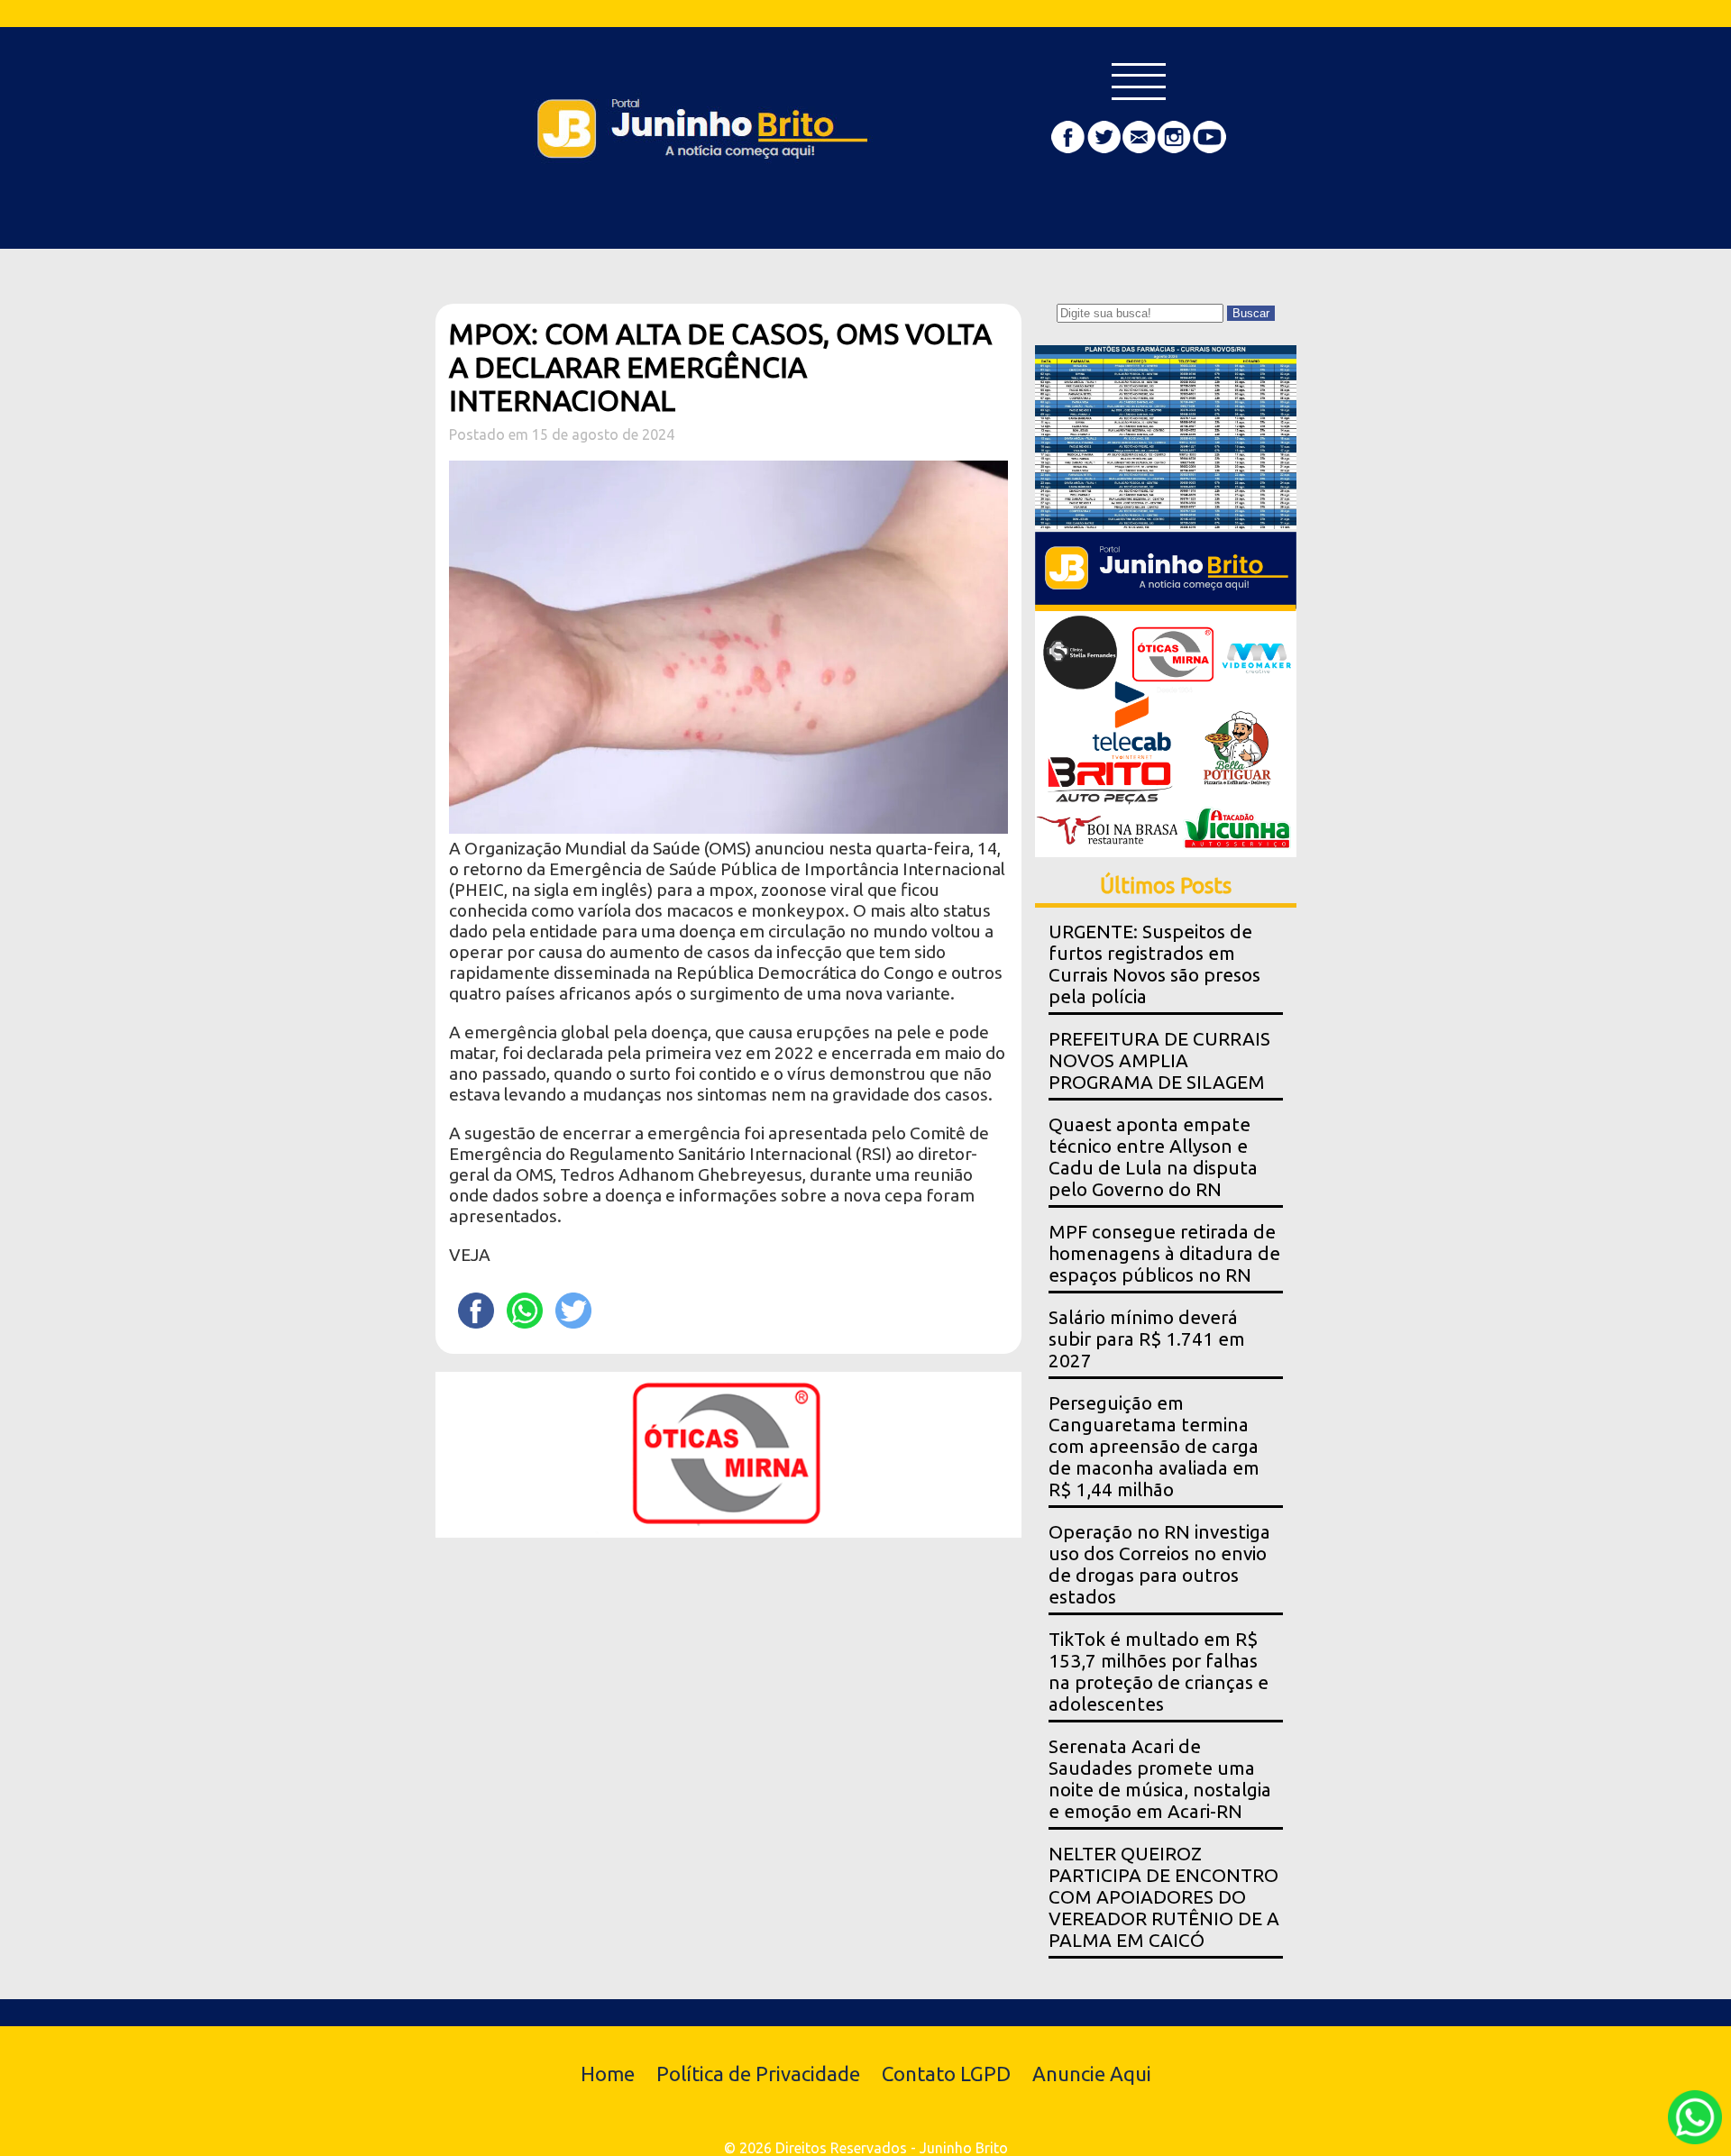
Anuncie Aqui (1092, 2074)
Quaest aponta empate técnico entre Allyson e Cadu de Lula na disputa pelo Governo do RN (1153, 1157)
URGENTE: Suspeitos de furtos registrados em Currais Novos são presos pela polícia (1154, 964)
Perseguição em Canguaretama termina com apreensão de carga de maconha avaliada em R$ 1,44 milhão (1154, 1446)
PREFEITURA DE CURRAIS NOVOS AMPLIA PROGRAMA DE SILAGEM (1159, 1060)
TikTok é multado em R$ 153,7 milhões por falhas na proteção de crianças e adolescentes (1159, 1672)
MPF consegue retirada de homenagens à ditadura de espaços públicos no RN (1164, 1253)
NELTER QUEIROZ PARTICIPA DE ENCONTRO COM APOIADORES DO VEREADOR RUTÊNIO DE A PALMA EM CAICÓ (1164, 1897)
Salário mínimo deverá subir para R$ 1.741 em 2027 (1147, 1339)
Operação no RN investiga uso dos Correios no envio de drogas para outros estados (1159, 1564)
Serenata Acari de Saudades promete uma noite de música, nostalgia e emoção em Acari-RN (1160, 1779)
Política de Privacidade (758, 2074)
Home (608, 2074)
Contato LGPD (946, 2074)
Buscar (1251, 313)
